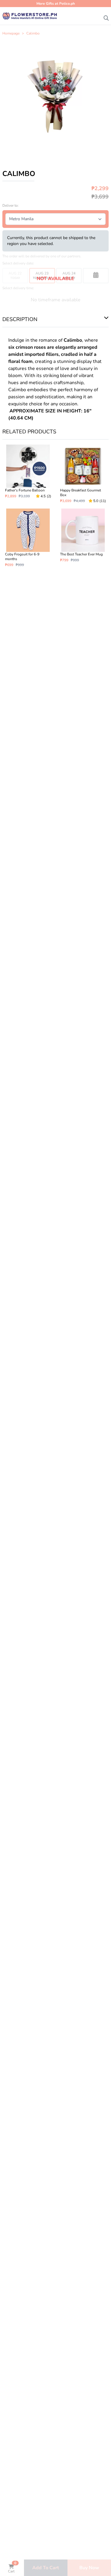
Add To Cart (46, 2568)
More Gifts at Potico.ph (56, 4)
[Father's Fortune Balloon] (28, 474)
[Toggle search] (106, 17)
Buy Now (89, 2568)
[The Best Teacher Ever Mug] (83, 538)
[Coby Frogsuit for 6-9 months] (28, 538)
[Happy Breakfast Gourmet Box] (83, 474)
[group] (55, 96)
